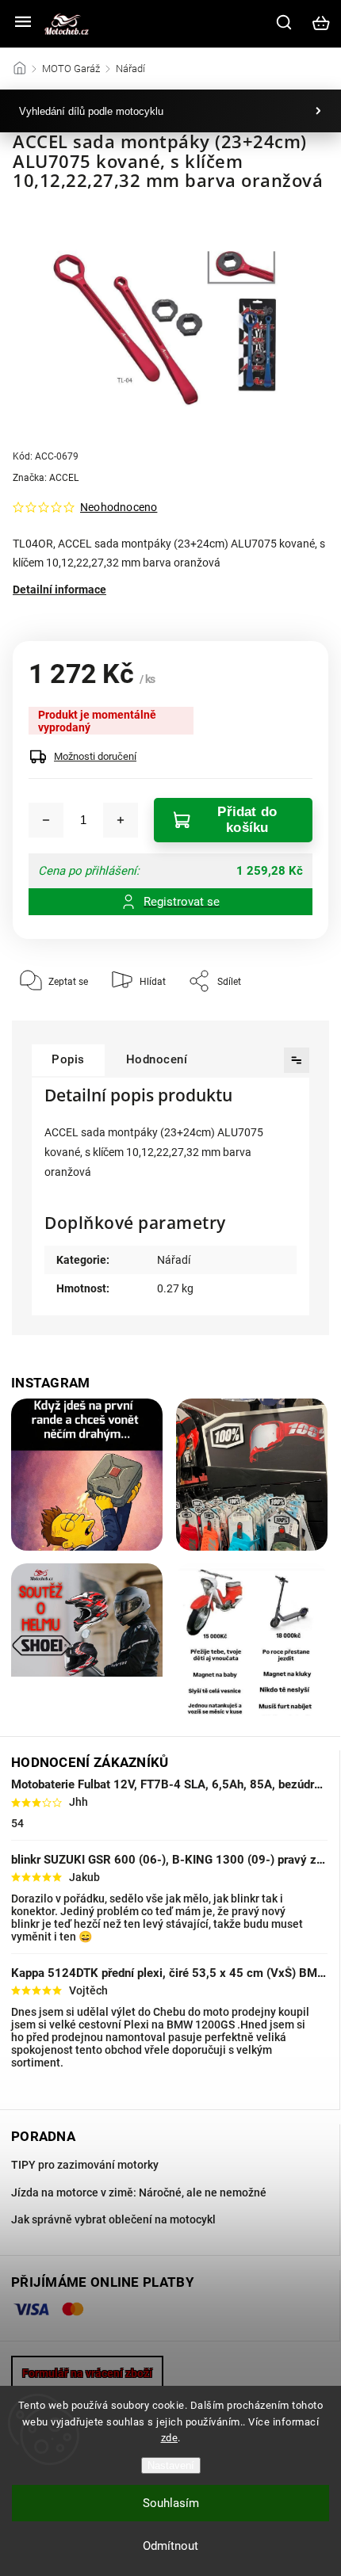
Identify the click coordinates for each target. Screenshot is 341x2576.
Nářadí (174, 1260)
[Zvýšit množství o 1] (121, 820)
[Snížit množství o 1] (46, 820)
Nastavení (171, 2465)
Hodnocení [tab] (157, 1059)
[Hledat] (285, 22)
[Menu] (23, 23)
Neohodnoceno (119, 507)
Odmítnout (170, 2546)
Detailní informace (59, 590)
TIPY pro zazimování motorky (85, 2165)
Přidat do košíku (247, 820)
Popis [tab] (68, 1059)
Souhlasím (171, 2503)
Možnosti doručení (95, 756)
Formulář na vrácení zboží (87, 2373)
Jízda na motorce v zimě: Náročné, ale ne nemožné (139, 2192)
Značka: (46, 478)
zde (170, 2438)
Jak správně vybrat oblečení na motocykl (113, 2219)
